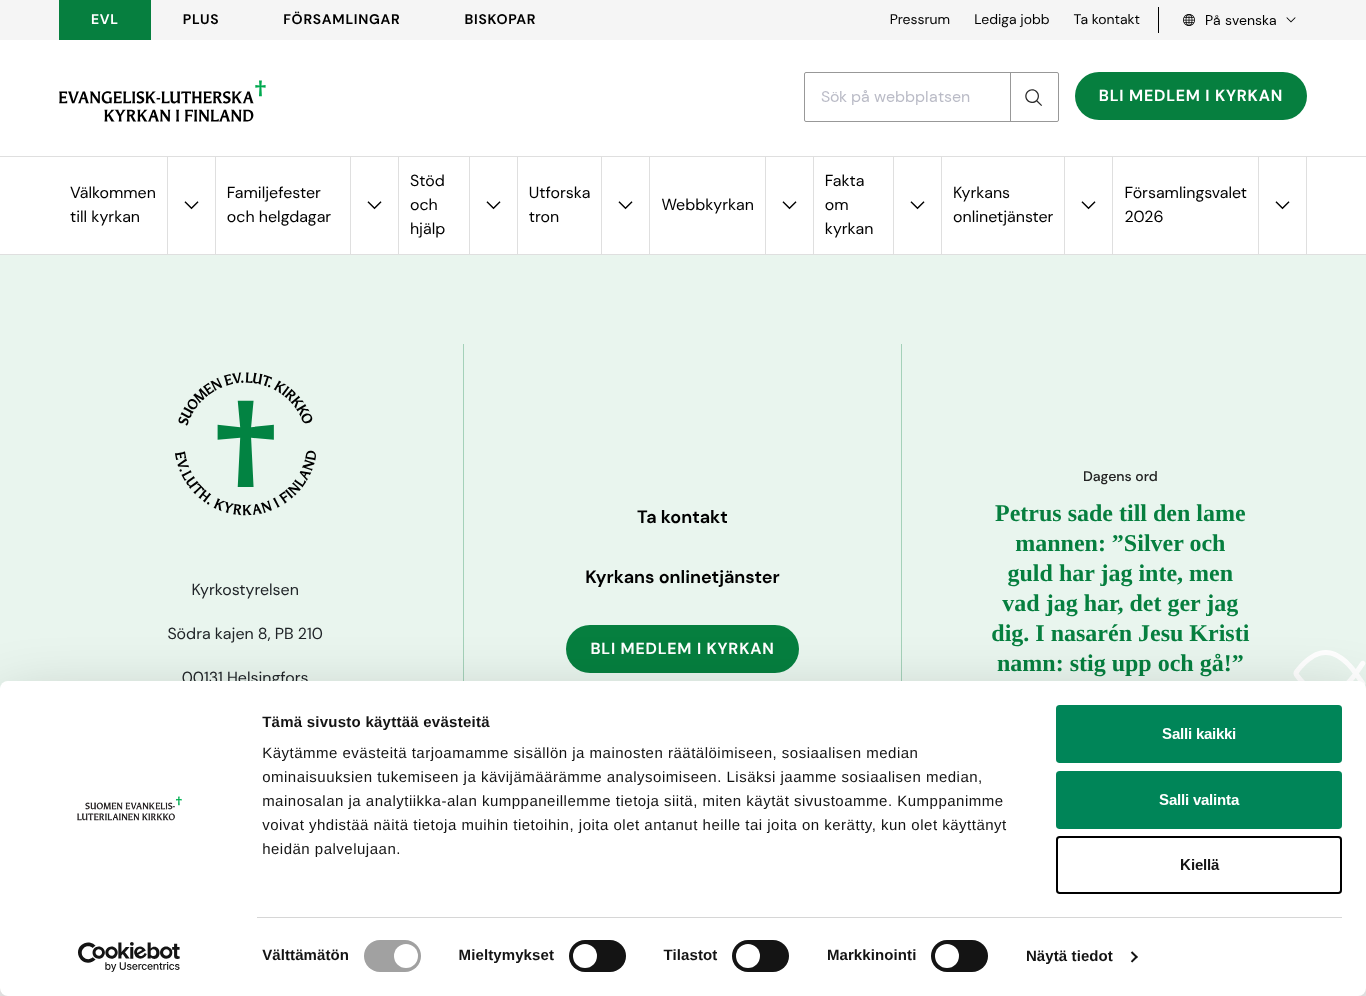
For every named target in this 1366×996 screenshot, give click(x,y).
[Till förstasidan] (162, 101)
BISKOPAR (501, 20)
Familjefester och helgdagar (279, 204)
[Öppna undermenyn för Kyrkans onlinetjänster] (1088, 205)
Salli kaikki (1199, 733)
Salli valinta (1199, 799)
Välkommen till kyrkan (113, 204)
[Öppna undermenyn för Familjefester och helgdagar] (374, 205)
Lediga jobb (1011, 20)
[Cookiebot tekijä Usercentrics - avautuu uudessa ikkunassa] (129, 957)
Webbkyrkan (707, 204)
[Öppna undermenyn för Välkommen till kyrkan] (191, 205)
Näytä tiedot (1069, 956)
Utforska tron (560, 204)
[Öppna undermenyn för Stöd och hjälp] (493, 205)
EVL (105, 20)
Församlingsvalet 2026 (1185, 204)
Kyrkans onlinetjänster (1003, 204)
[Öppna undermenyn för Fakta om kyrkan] (917, 205)
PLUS (201, 20)
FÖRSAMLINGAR (341, 20)
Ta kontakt (1107, 20)
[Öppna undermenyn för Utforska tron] (625, 205)
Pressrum (920, 20)
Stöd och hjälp (427, 204)
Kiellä (1199, 864)
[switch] (597, 956)
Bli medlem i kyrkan (1191, 95)
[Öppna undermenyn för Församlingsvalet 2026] (1282, 205)
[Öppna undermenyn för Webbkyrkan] (789, 205)
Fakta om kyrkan (849, 204)
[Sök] (1034, 97)
